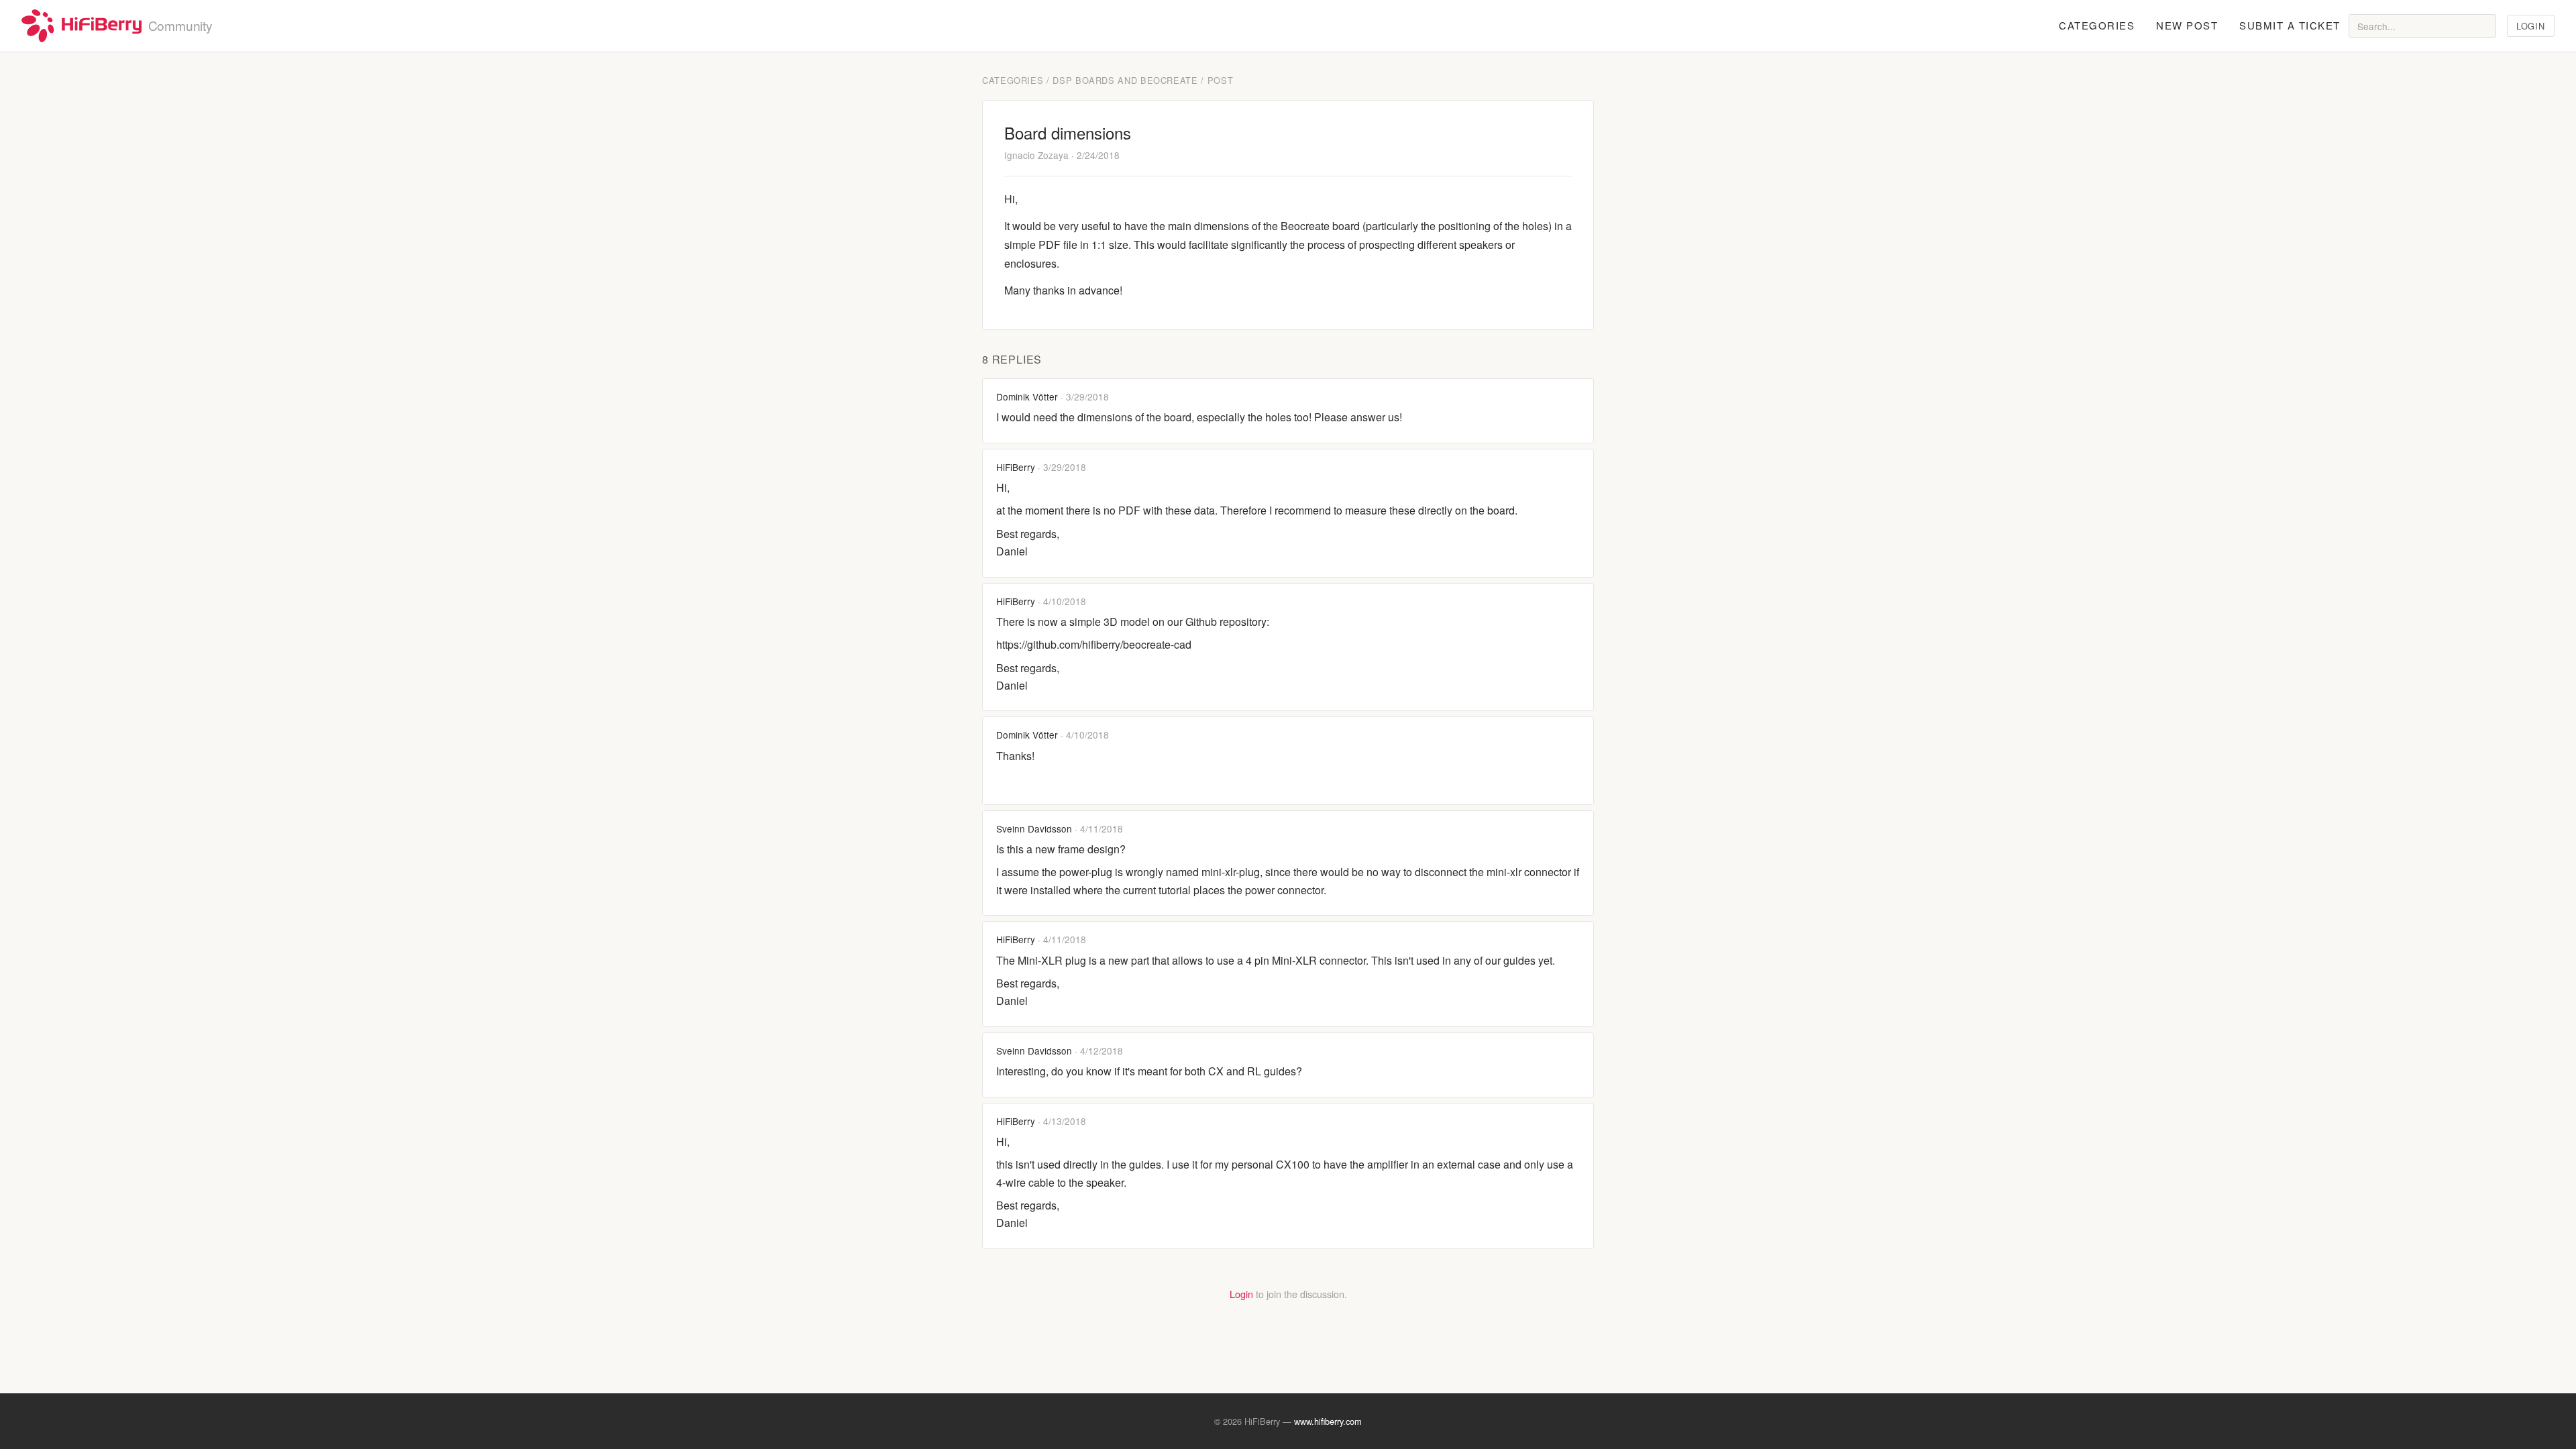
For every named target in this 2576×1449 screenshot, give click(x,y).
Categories (2097, 25)
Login (2530, 26)
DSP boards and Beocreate (1125, 80)
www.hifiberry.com (1328, 1421)
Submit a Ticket (2290, 25)
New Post (2187, 25)
